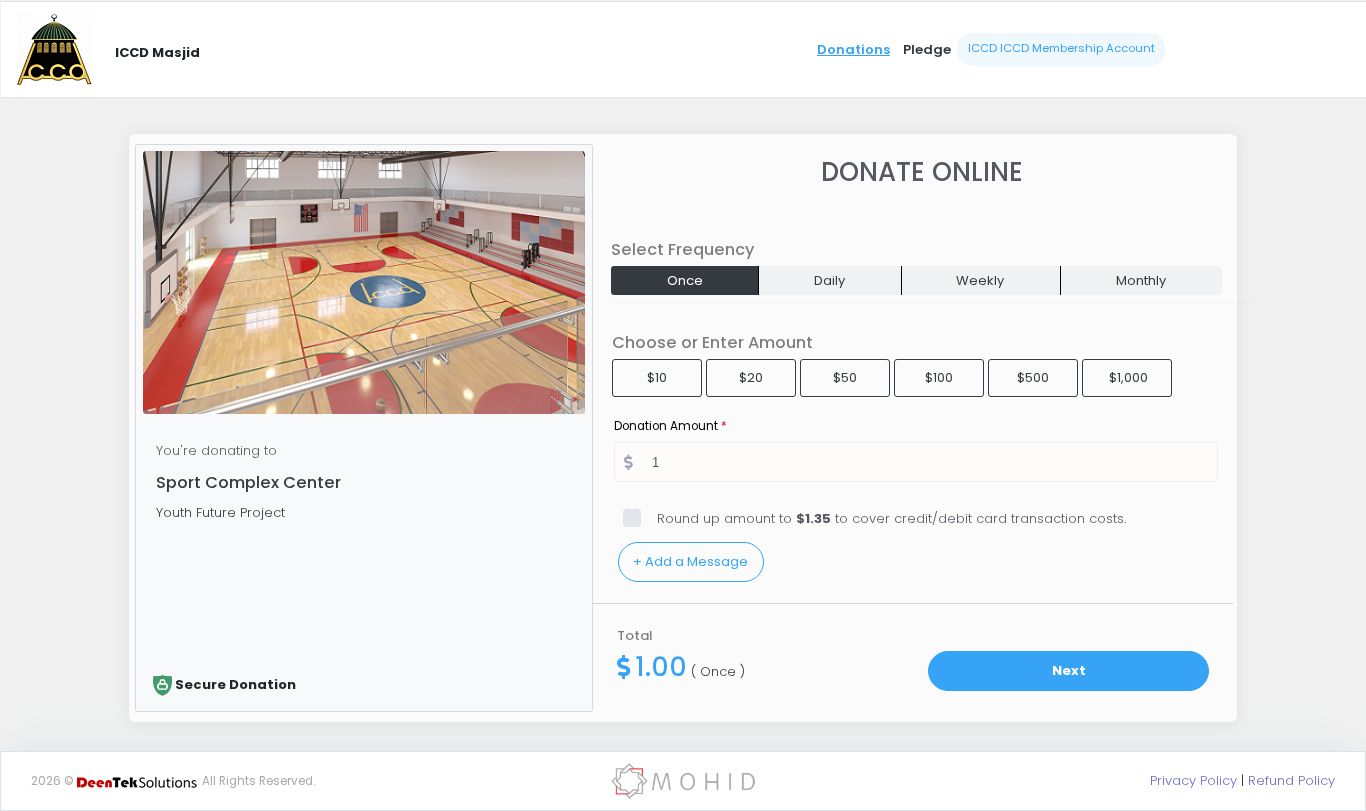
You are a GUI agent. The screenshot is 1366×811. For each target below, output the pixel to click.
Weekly (980, 280)
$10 (657, 377)
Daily (829, 280)
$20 (751, 377)
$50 (845, 377)
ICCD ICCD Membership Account (1061, 48)
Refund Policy (1291, 780)
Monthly (1141, 280)
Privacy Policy (1193, 780)
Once (685, 280)
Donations (853, 49)
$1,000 (1128, 377)
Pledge (927, 49)
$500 (1033, 377)
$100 (939, 377)
